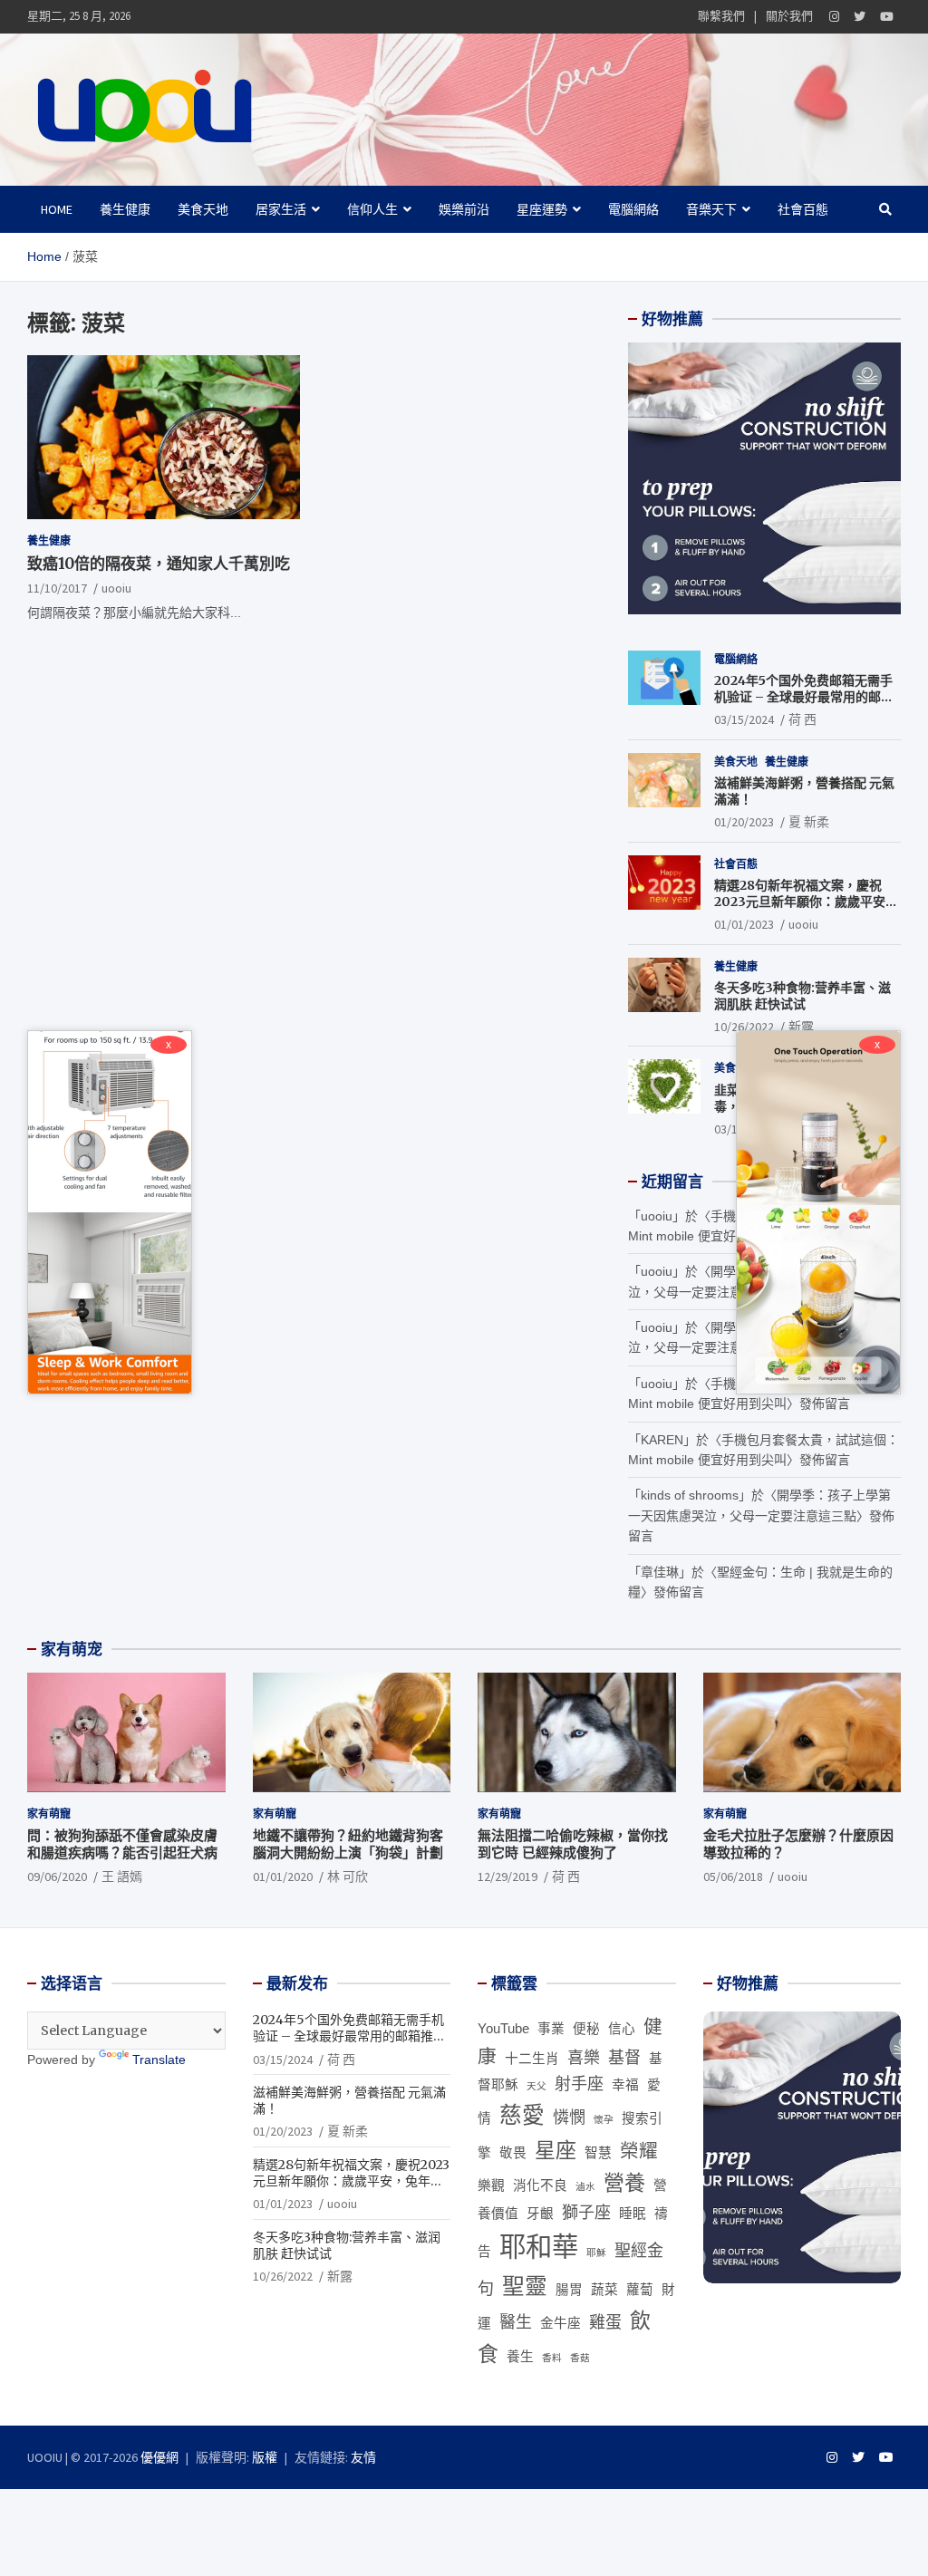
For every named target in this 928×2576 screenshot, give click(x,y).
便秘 (586, 2029)
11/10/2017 (57, 588)
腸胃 (569, 2290)
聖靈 (525, 2287)
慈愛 (522, 2115)
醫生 (516, 2322)
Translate (159, 2060)
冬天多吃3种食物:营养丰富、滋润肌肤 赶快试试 (802, 996)
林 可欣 (348, 1877)
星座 (556, 2150)
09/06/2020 (57, 1877)
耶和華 (539, 2247)
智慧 (598, 2153)
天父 (536, 2086)
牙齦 (540, 2214)
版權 (265, 2457)
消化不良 (540, 2185)
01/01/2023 (744, 924)
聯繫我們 (721, 16)
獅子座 (586, 2213)
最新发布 (297, 1983)
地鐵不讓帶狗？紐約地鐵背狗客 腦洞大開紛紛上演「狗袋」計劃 (348, 1844)
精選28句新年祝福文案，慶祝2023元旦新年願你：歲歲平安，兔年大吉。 (806, 902)
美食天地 (203, 209)
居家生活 (281, 209)
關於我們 (789, 16)
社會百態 (803, 209)
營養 (624, 2183)
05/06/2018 (733, 1877)
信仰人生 (372, 209)
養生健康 (125, 209)
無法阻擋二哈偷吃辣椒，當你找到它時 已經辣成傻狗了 (573, 1844)
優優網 (159, 2457)
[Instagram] (834, 17)
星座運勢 (542, 209)
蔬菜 (604, 2290)
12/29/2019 (507, 1877)
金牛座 (561, 2323)
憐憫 (569, 2118)
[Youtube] (887, 17)
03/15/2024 (744, 719)
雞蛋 (605, 2322)
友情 (363, 2457)
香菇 (580, 2358)
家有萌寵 (49, 1814)
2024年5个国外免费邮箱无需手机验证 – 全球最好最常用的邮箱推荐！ (804, 697)
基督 (624, 2058)
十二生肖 (532, 2059)
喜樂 (584, 2058)
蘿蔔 (640, 2290)
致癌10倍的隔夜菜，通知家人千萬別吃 (159, 564)
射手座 (579, 2084)
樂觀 (491, 2185)
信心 (622, 2029)
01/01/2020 (283, 1877)
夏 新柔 (809, 822)
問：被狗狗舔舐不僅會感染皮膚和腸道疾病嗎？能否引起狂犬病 (122, 1844)
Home (57, 209)
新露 (801, 1027)
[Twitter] (860, 17)
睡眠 (633, 2214)
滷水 (585, 2186)
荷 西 (802, 719)
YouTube (503, 2029)
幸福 (625, 2085)
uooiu (116, 588)
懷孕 (604, 2119)
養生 (520, 2357)
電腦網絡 (633, 209)
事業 (551, 2029)
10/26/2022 (744, 1027)
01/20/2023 (744, 822)
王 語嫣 (122, 1877)
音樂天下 (711, 209)
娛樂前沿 (464, 209)
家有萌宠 (72, 1649)
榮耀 (639, 2151)
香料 (552, 2358)
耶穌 (596, 2253)
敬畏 (513, 2153)
